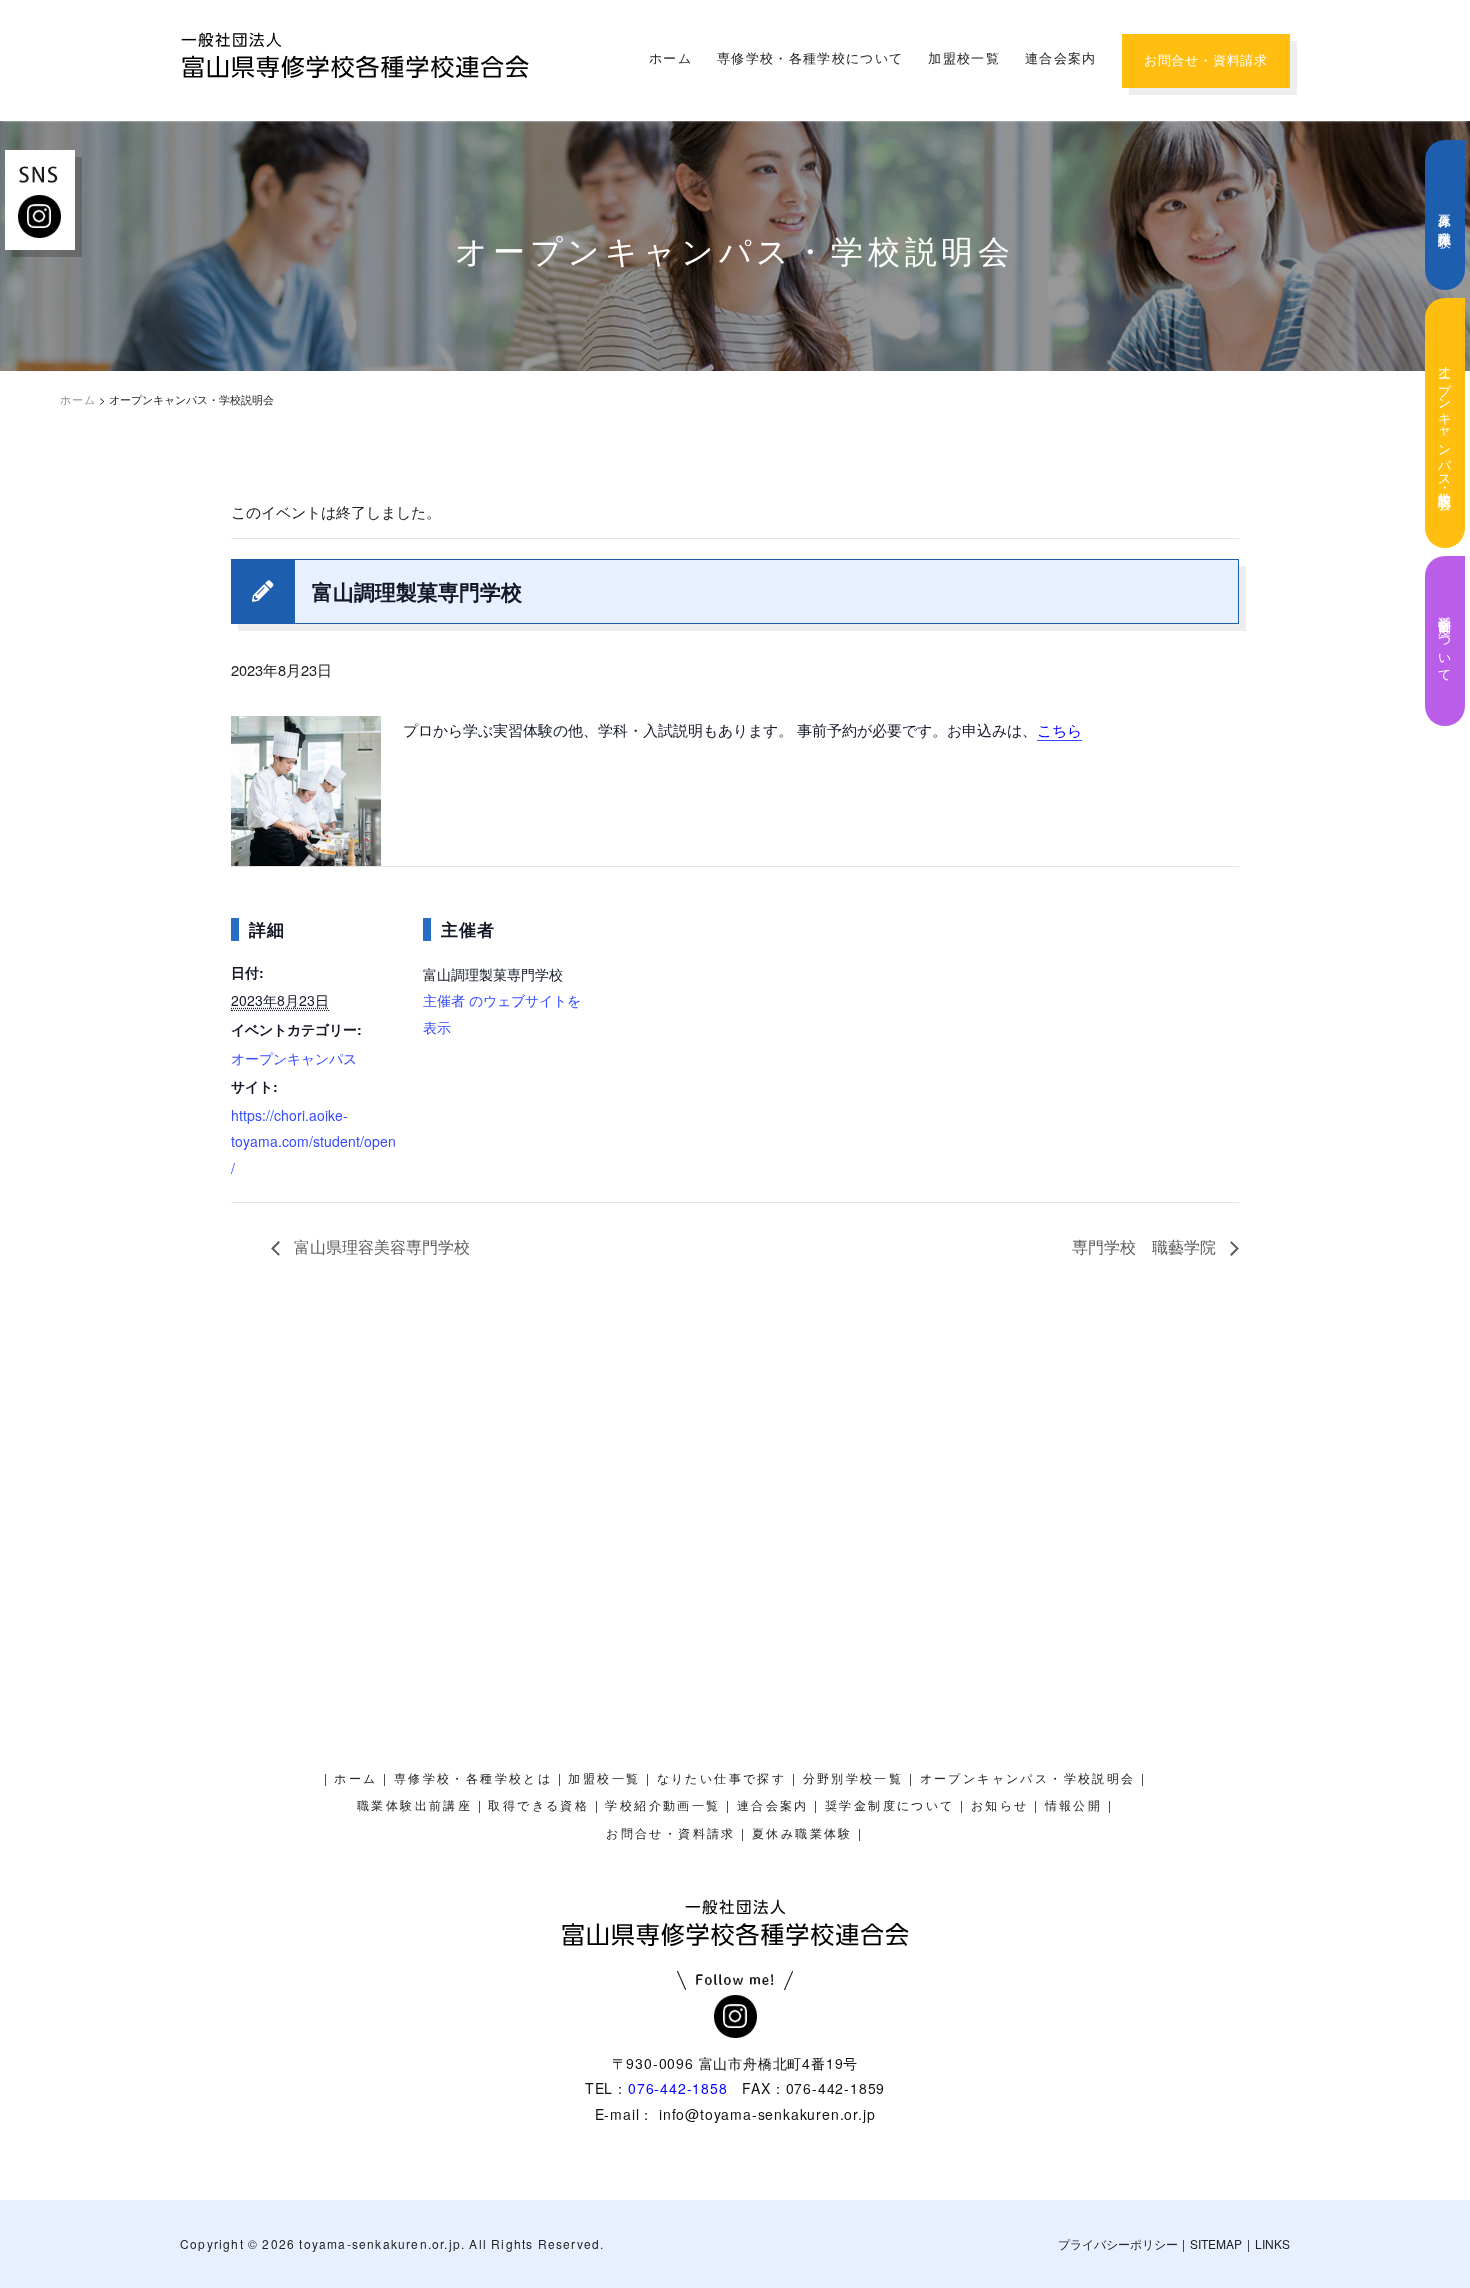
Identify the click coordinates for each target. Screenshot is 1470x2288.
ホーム (670, 58)
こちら (1059, 729)
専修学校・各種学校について (810, 58)
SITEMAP (1216, 2243)
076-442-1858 (678, 2088)
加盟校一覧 (964, 58)
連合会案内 (1061, 58)
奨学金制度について (1445, 641)
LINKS (1272, 2243)
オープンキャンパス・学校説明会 (1445, 423)
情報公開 (1074, 1806)
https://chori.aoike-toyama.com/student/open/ (313, 1141)
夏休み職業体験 (1445, 215)
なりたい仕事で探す (722, 1779)
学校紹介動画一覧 (662, 1806)
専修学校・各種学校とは (473, 1779)
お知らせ (1000, 1806)
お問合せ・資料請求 (1206, 60)
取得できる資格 (538, 1806)
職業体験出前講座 (414, 1806)
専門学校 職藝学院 (1146, 1246)
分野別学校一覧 (853, 1779)
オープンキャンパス (294, 1058)
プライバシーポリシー (1118, 2243)
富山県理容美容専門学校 (380, 1246)
